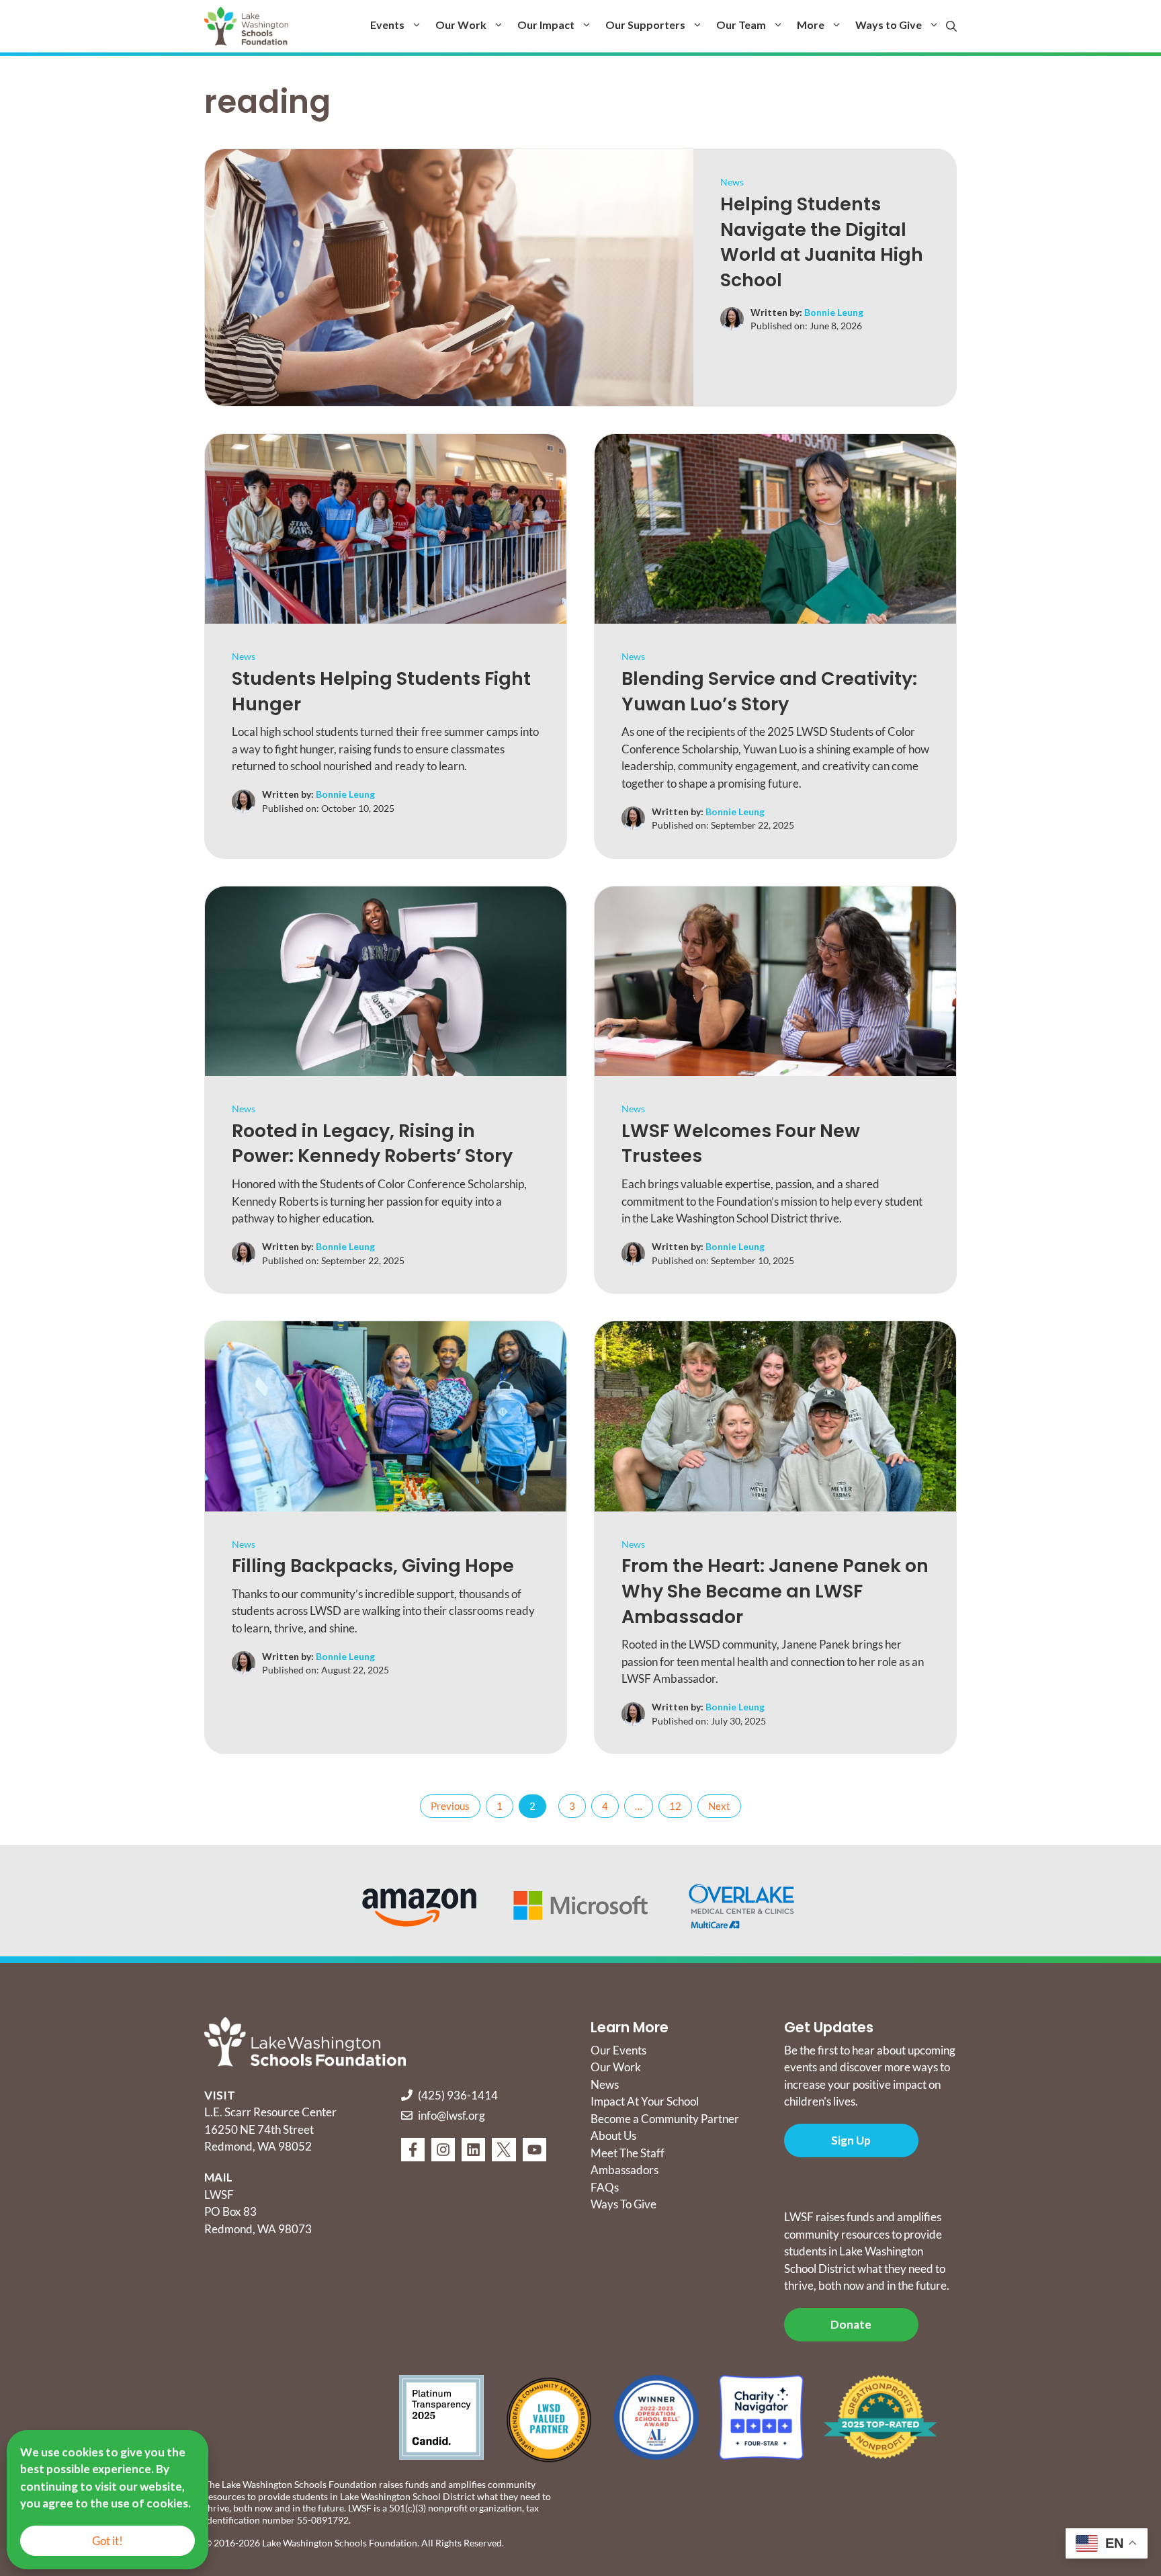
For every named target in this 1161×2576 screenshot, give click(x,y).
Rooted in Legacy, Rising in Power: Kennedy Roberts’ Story (374, 1144)
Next (719, 1806)
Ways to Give (889, 25)
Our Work (461, 25)
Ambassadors (625, 2170)
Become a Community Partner (665, 2119)
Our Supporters (645, 25)
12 (675, 1806)
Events (387, 25)
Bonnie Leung (834, 312)
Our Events (618, 2050)
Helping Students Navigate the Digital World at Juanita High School (822, 242)
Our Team (741, 25)
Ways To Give (623, 2204)
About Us (613, 2135)
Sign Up (851, 2140)
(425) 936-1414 (458, 2095)
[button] (951, 26)
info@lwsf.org (451, 2115)
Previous (450, 1806)
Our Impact (546, 25)
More (811, 25)
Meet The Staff (628, 2153)
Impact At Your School (645, 2101)
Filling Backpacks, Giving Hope (373, 1566)
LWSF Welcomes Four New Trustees (741, 1144)
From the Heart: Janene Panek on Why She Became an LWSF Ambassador (775, 1591)
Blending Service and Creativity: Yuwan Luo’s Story (769, 691)
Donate (851, 2324)
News (732, 182)
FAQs (605, 2187)
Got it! (107, 2541)
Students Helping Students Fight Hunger (381, 691)
